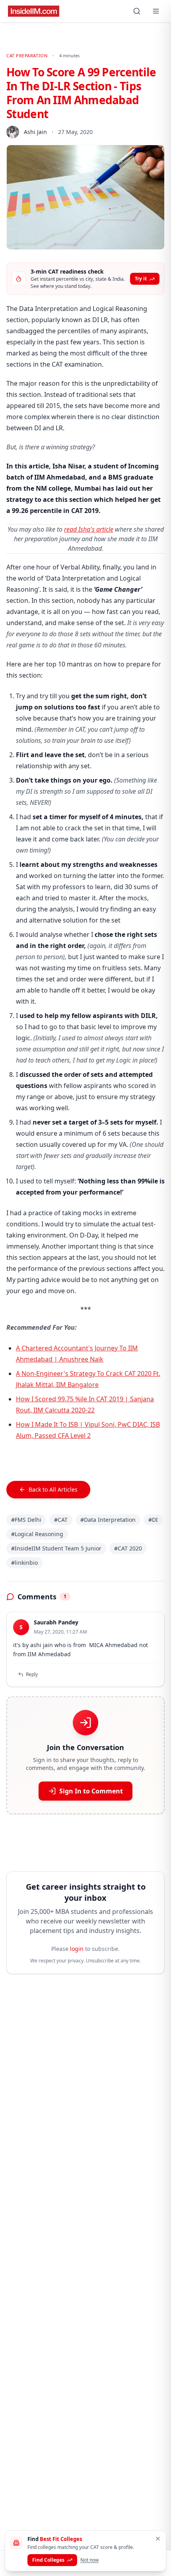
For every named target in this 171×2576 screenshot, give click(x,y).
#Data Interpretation (108, 1520)
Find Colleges (48, 2560)
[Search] (137, 11)
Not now (89, 2560)
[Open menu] (156, 11)
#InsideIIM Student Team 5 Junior (56, 1548)
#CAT (61, 1520)
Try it (141, 279)
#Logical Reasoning (37, 1534)
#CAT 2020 (128, 1548)
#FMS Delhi (26, 1520)
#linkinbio (24, 1563)
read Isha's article (89, 529)
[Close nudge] (158, 2539)
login (77, 1949)
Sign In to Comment (91, 1791)
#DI (153, 1520)
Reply (32, 1674)
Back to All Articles (53, 1489)
